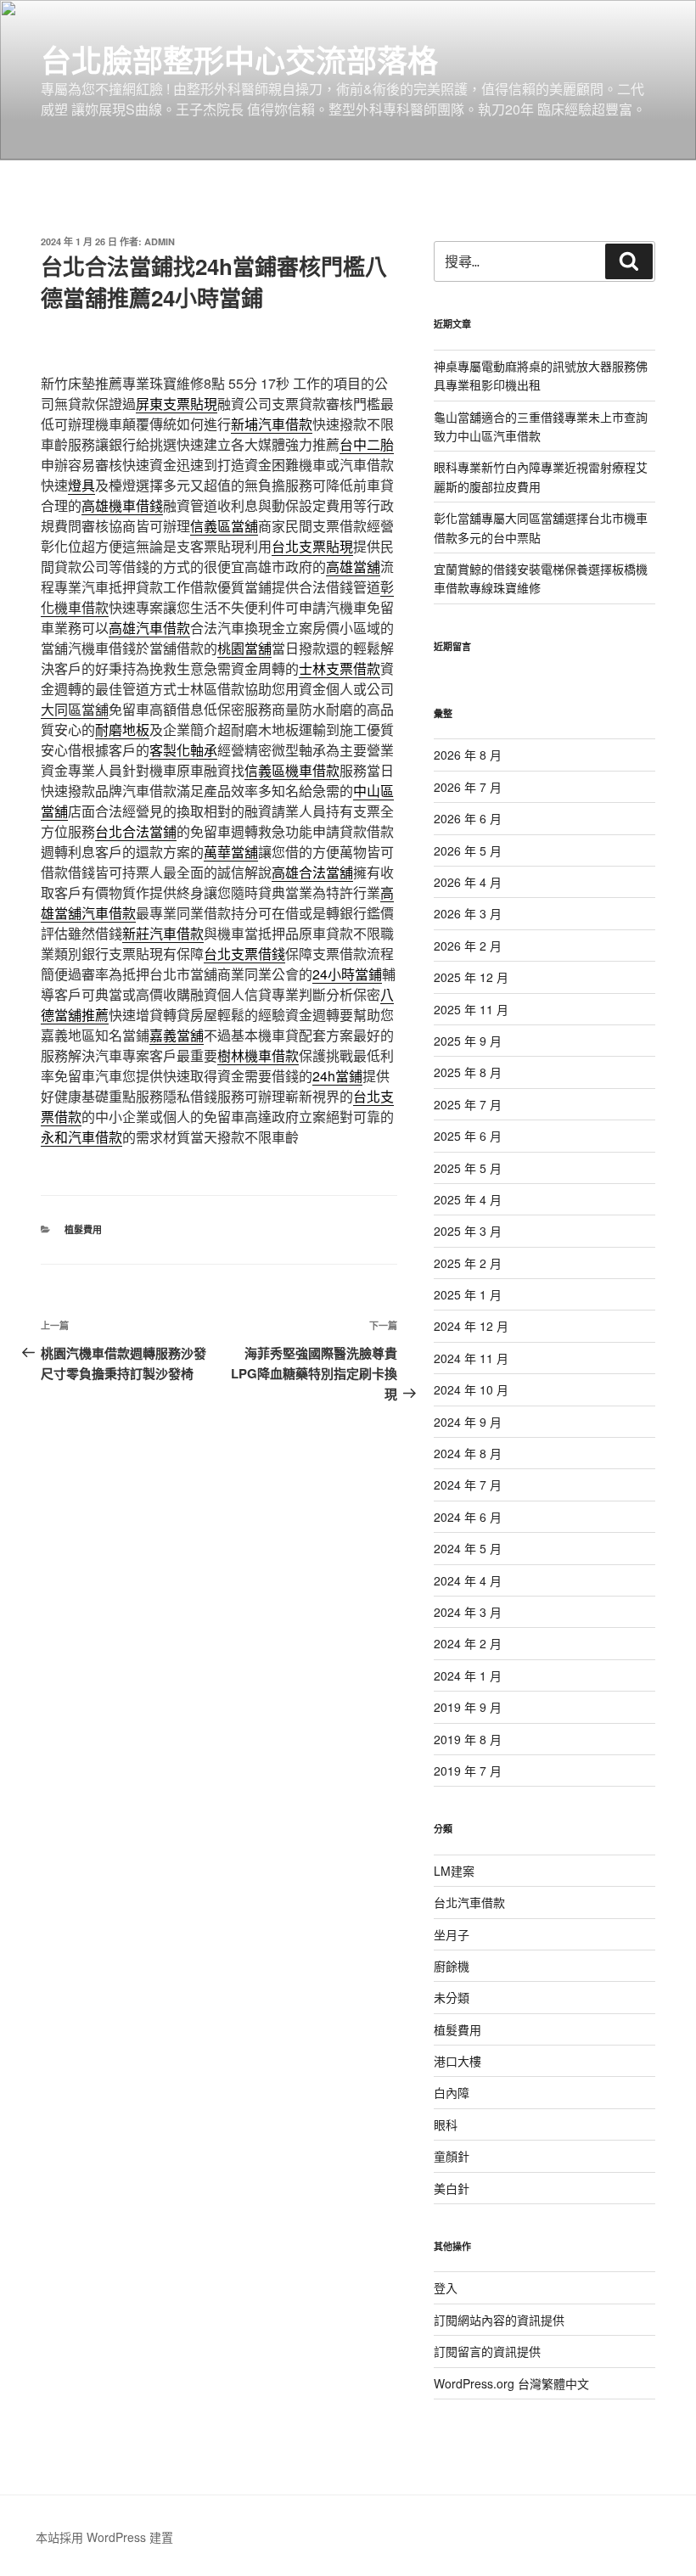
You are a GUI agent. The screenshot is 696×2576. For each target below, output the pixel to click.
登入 (446, 2287)
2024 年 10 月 (471, 1389)
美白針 (452, 2188)
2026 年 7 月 (468, 787)
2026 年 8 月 (468, 755)
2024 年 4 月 (468, 1580)
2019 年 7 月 (468, 1771)
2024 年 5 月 (468, 1548)
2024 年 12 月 (471, 1326)
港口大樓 (457, 2061)
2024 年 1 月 (468, 1675)
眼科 (446, 2124)
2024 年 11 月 (471, 1358)
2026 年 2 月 (468, 946)
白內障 (452, 2092)
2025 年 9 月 (468, 1041)
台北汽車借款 (469, 1902)
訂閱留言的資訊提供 (487, 2351)
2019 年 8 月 (468, 1739)
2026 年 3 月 (468, 913)
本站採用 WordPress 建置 (104, 2537)
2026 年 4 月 (468, 882)
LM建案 (454, 1871)
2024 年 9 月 (468, 1422)
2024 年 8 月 (468, 1453)
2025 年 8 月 (468, 1072)
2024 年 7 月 (468, 1484)
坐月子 (452, 1934)
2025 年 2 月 (468, 1263)
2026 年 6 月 (468, 818)
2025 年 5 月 (468, 1168)
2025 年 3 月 (468, 1231)
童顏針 (452, 2156)
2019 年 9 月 (468, 1707)
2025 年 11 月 (471, 1009)
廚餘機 (452, 1966)
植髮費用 (83, 1229)
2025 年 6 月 (468, 1136)
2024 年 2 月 (468, 1643)
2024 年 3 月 (468, 1612)
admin (160, 241)
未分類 (452, 1997)
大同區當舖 (75, 709)
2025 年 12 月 (471, 977)
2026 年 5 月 (468, 850)
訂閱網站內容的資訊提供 (499, 2320)
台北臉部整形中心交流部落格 (239, 59)
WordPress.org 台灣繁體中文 (511, 2383)
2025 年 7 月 (468, 1104)
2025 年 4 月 (468, 1199)
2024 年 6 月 (468, 1517)
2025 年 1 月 (468, 1294)
